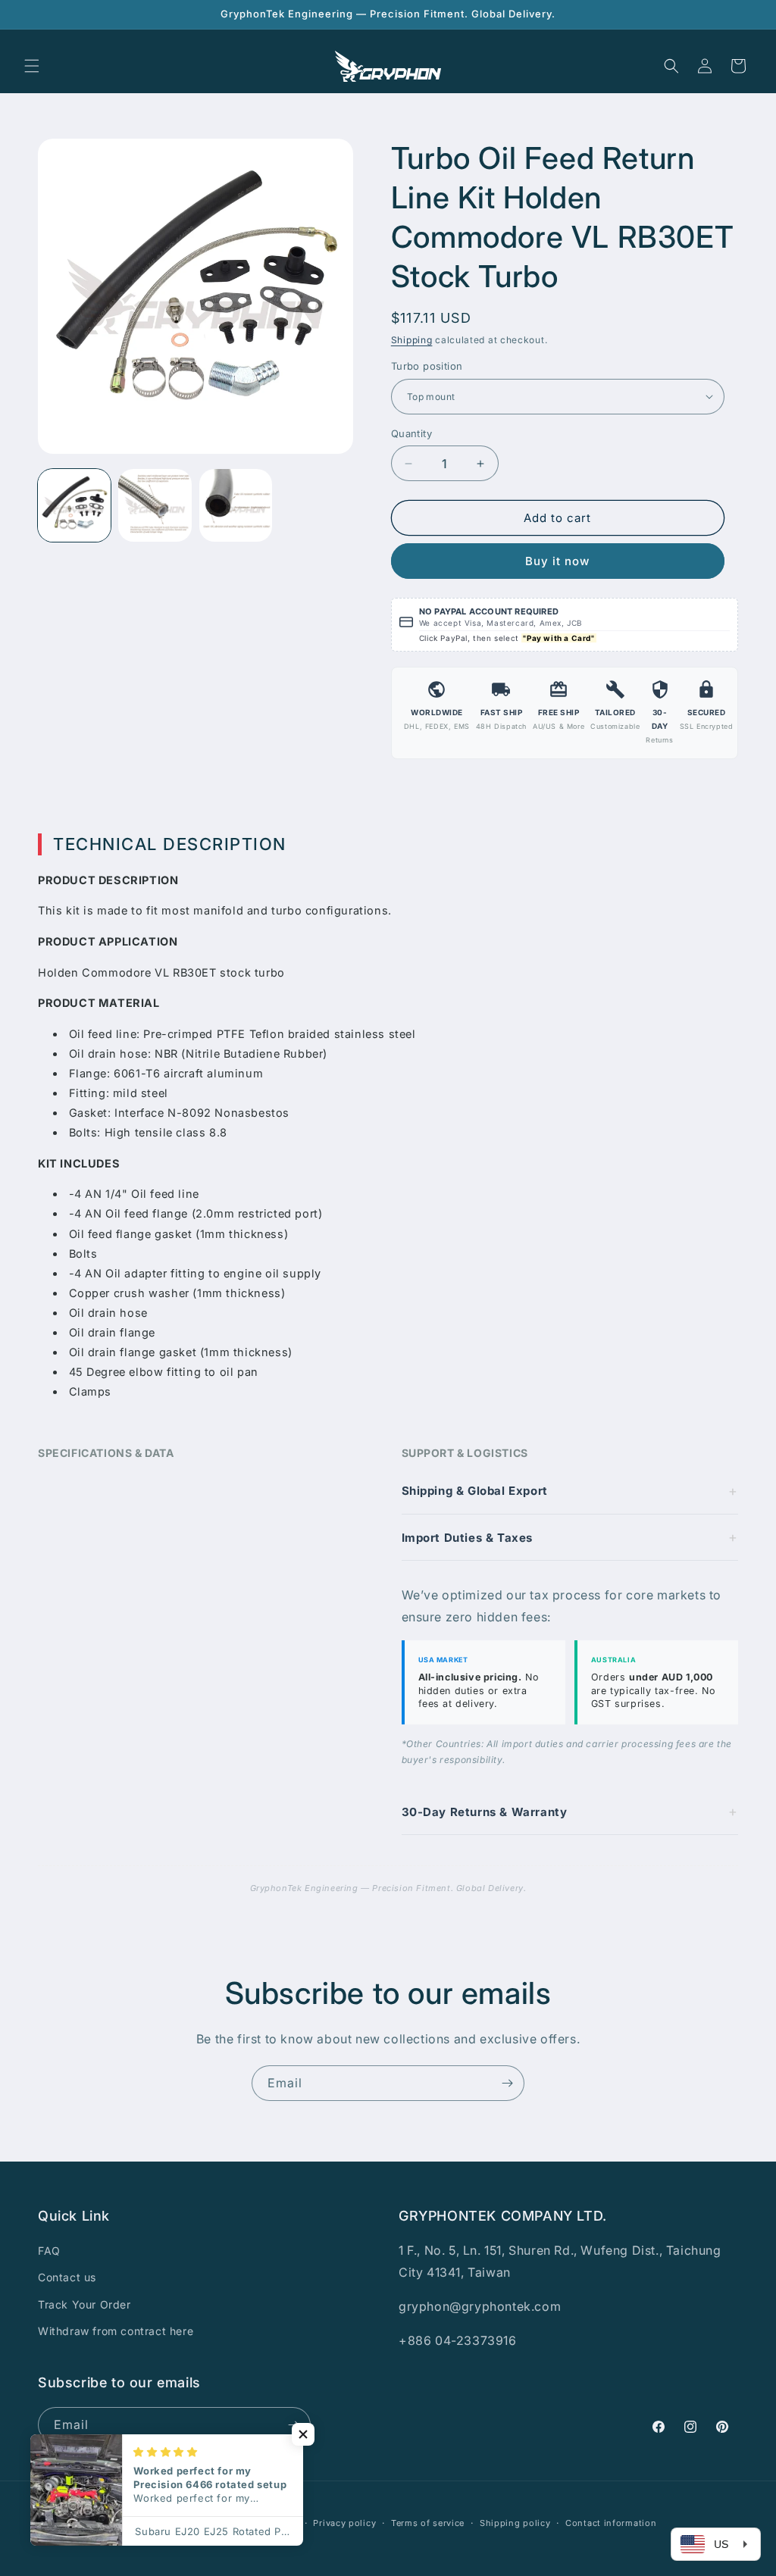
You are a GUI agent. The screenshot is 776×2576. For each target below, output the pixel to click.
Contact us (67, 2277)
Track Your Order (84, 2304)
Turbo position (427, 366)
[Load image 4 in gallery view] (236, 505)
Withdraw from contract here (116, 2331)
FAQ (49, 2251)
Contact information (611, 2523)
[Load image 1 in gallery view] (74, 505)
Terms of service (428, 2523)
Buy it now (557, 561)
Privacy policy (344, 2523)
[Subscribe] (507, 2083)
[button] (32, 66)
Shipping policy (515, 2523)
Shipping (412, 340)
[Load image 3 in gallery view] (155, 505)
